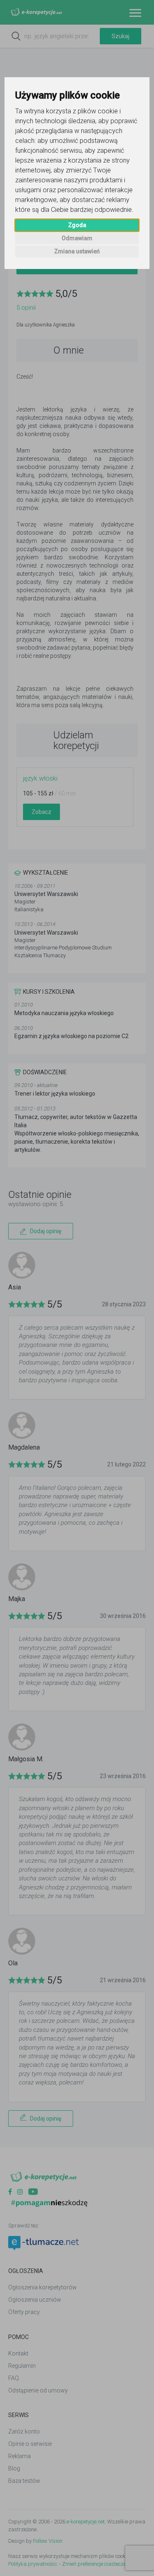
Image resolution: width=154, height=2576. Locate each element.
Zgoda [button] (77, 225)
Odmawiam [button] (77, 238)
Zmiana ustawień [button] (77, 251)
